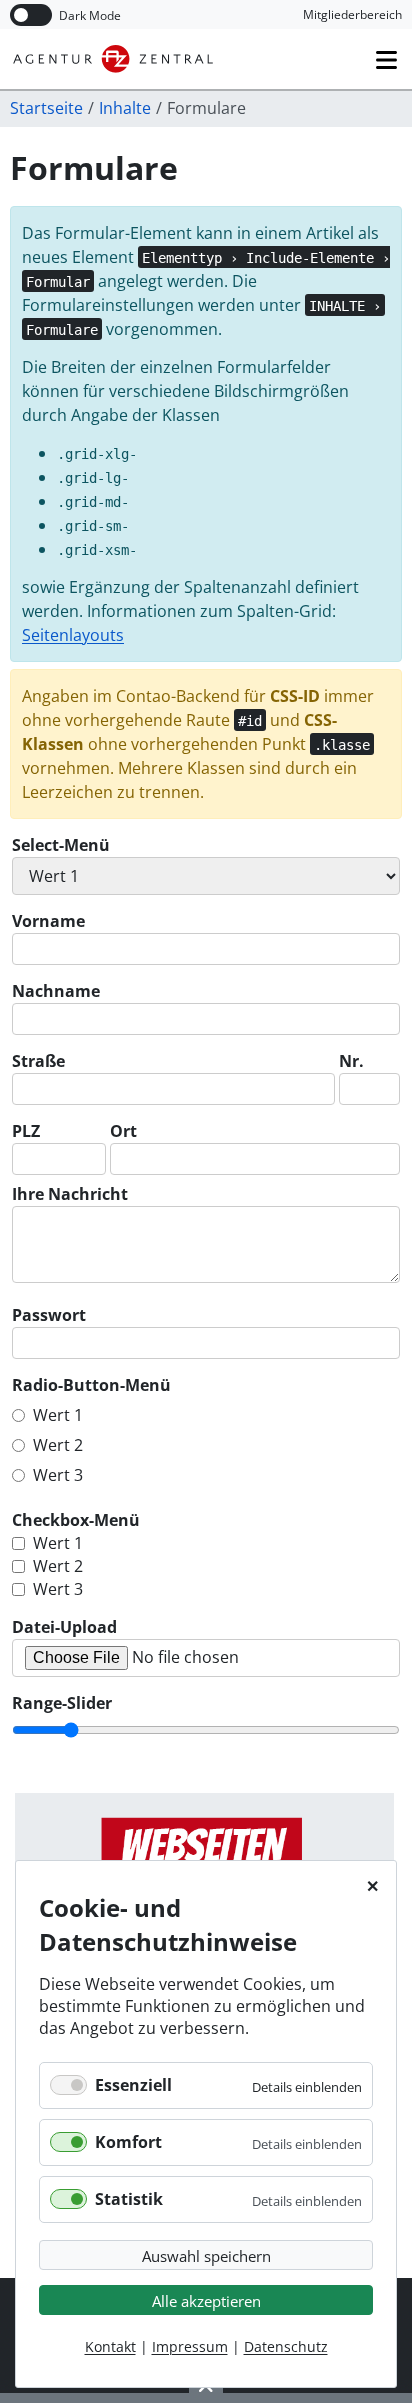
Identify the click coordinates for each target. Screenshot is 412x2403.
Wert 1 (58, 1415)
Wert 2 (58, 1445)
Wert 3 (58, 1475)
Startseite (46, 108)
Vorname (48, 921)
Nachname (56, 991)
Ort (123, 1131)
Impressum (190, 2346)
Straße (38, 1061)
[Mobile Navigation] (386, 59)
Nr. (351, 1061)
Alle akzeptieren (206, 2301)
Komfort (128, 2142)
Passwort (49, 1315)
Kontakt (110, 2346)
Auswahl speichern (206, 2256)
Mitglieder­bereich (352, 14)
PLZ (26, 1131)
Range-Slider (62, 1703)
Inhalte (125, 108)
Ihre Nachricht (70, 1194)
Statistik (129, 2199)
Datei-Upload (64, 1627)
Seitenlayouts (73, 635)
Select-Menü (61, 845)
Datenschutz (286, 2346)
